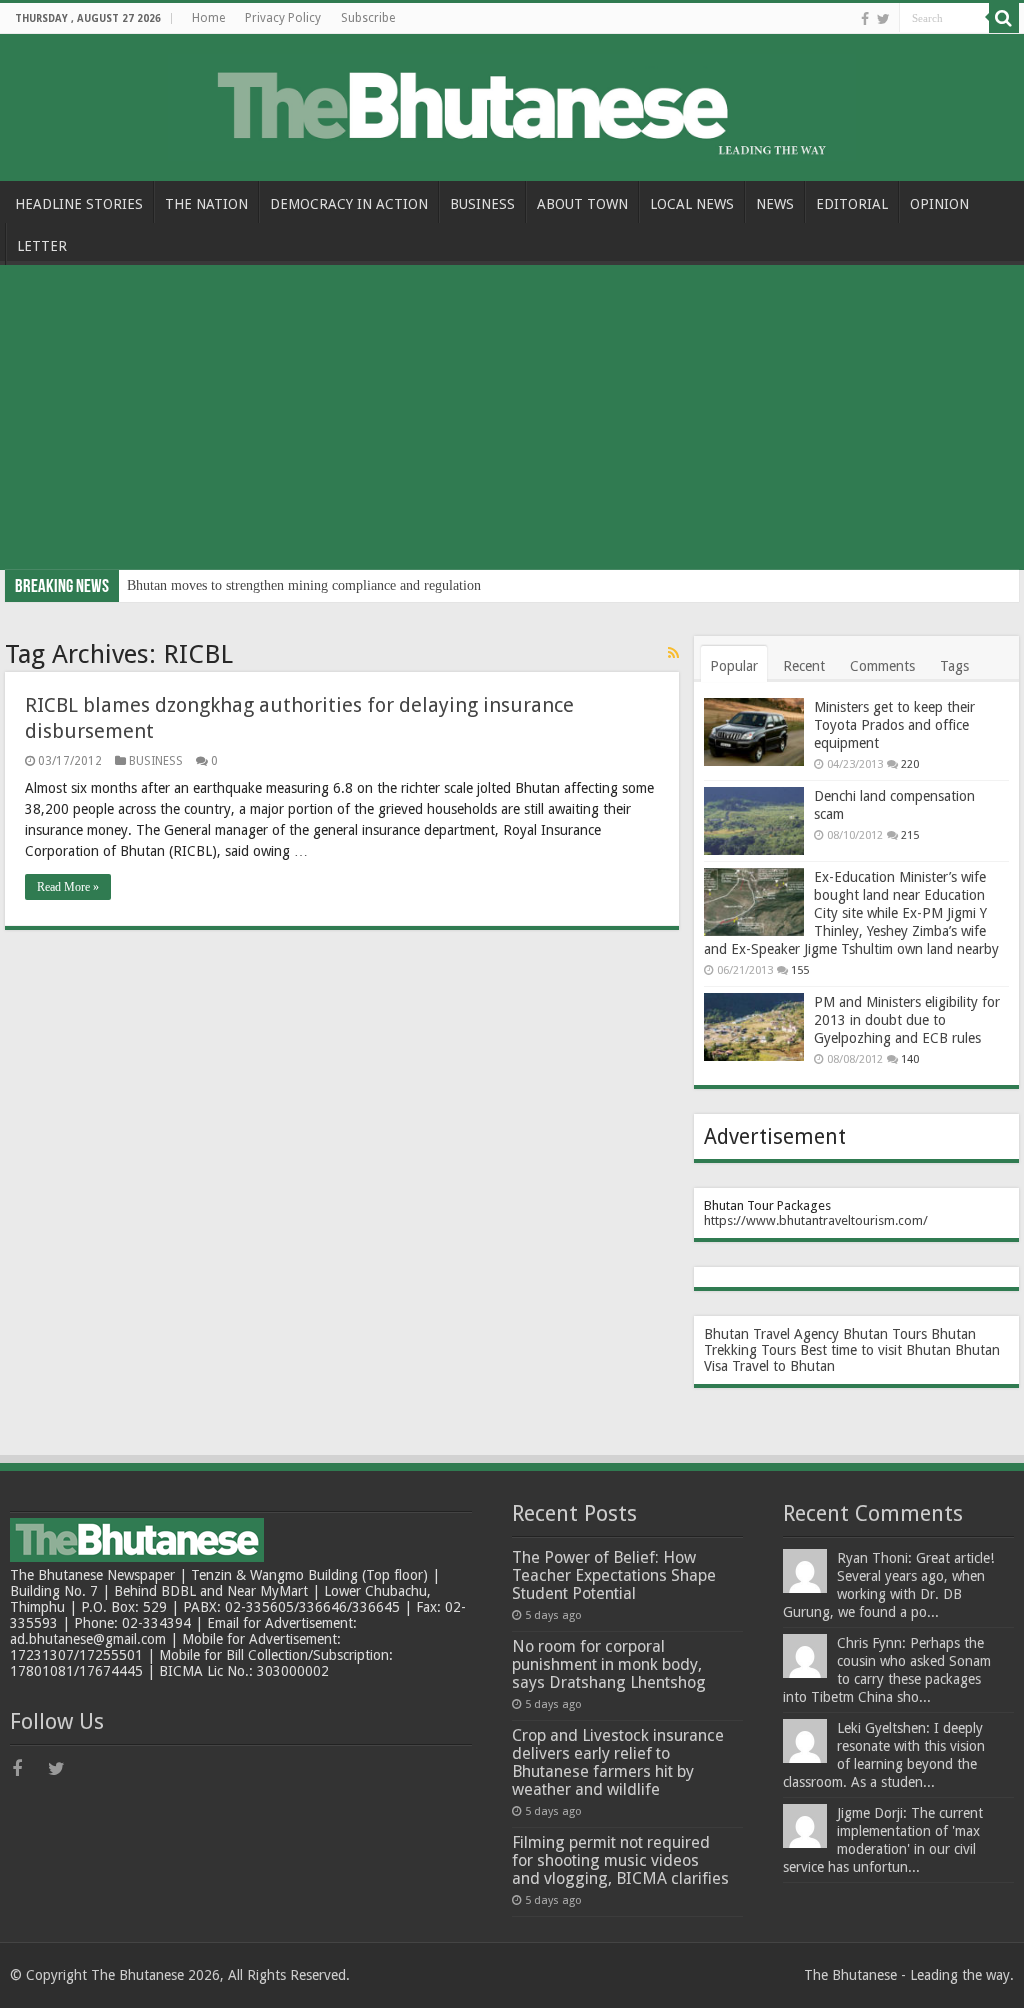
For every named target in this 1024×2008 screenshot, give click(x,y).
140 (910, 1059)
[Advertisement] (512, 420)
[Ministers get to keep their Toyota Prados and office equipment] (754, 732)
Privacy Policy (283, 18)
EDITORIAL (852, 204)
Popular (734, 666)
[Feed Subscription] (673, 653)
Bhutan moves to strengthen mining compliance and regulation (304, 585)
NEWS (775, 204)
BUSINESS (482, 204)
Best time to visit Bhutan (875, 1350)
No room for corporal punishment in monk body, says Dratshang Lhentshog (609, 1664)
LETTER (42, 246)
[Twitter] (883, 19)
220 (910, 764)
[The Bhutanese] (512, 104)
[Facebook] (865, 19)
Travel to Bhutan (783, 1366)
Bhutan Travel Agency (771, 1334)
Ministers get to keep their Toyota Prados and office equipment (894, 725)
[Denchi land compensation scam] (754, 821)
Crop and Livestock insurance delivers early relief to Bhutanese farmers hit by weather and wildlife (618, 1762)
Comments (882, 666)
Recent (804, 666)
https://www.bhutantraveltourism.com (813, 1220)
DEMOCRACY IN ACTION (349, 204)
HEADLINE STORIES (79, 204)
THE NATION (206, 204)
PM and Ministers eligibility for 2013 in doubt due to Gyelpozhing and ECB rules (907, 1020)
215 (910, 835)
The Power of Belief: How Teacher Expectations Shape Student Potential (614, 1575)
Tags (954, 666)
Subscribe (368, 18)
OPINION (939, 204)
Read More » (68, 887)
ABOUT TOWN (582, 204)
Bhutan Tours (885, 1334)
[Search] (1004, 18)
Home (208, 18)
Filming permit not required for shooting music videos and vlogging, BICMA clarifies (620, 1860)
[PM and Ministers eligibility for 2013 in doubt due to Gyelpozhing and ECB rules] (754, 1027)
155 (800, 970)
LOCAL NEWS (692, 204)
